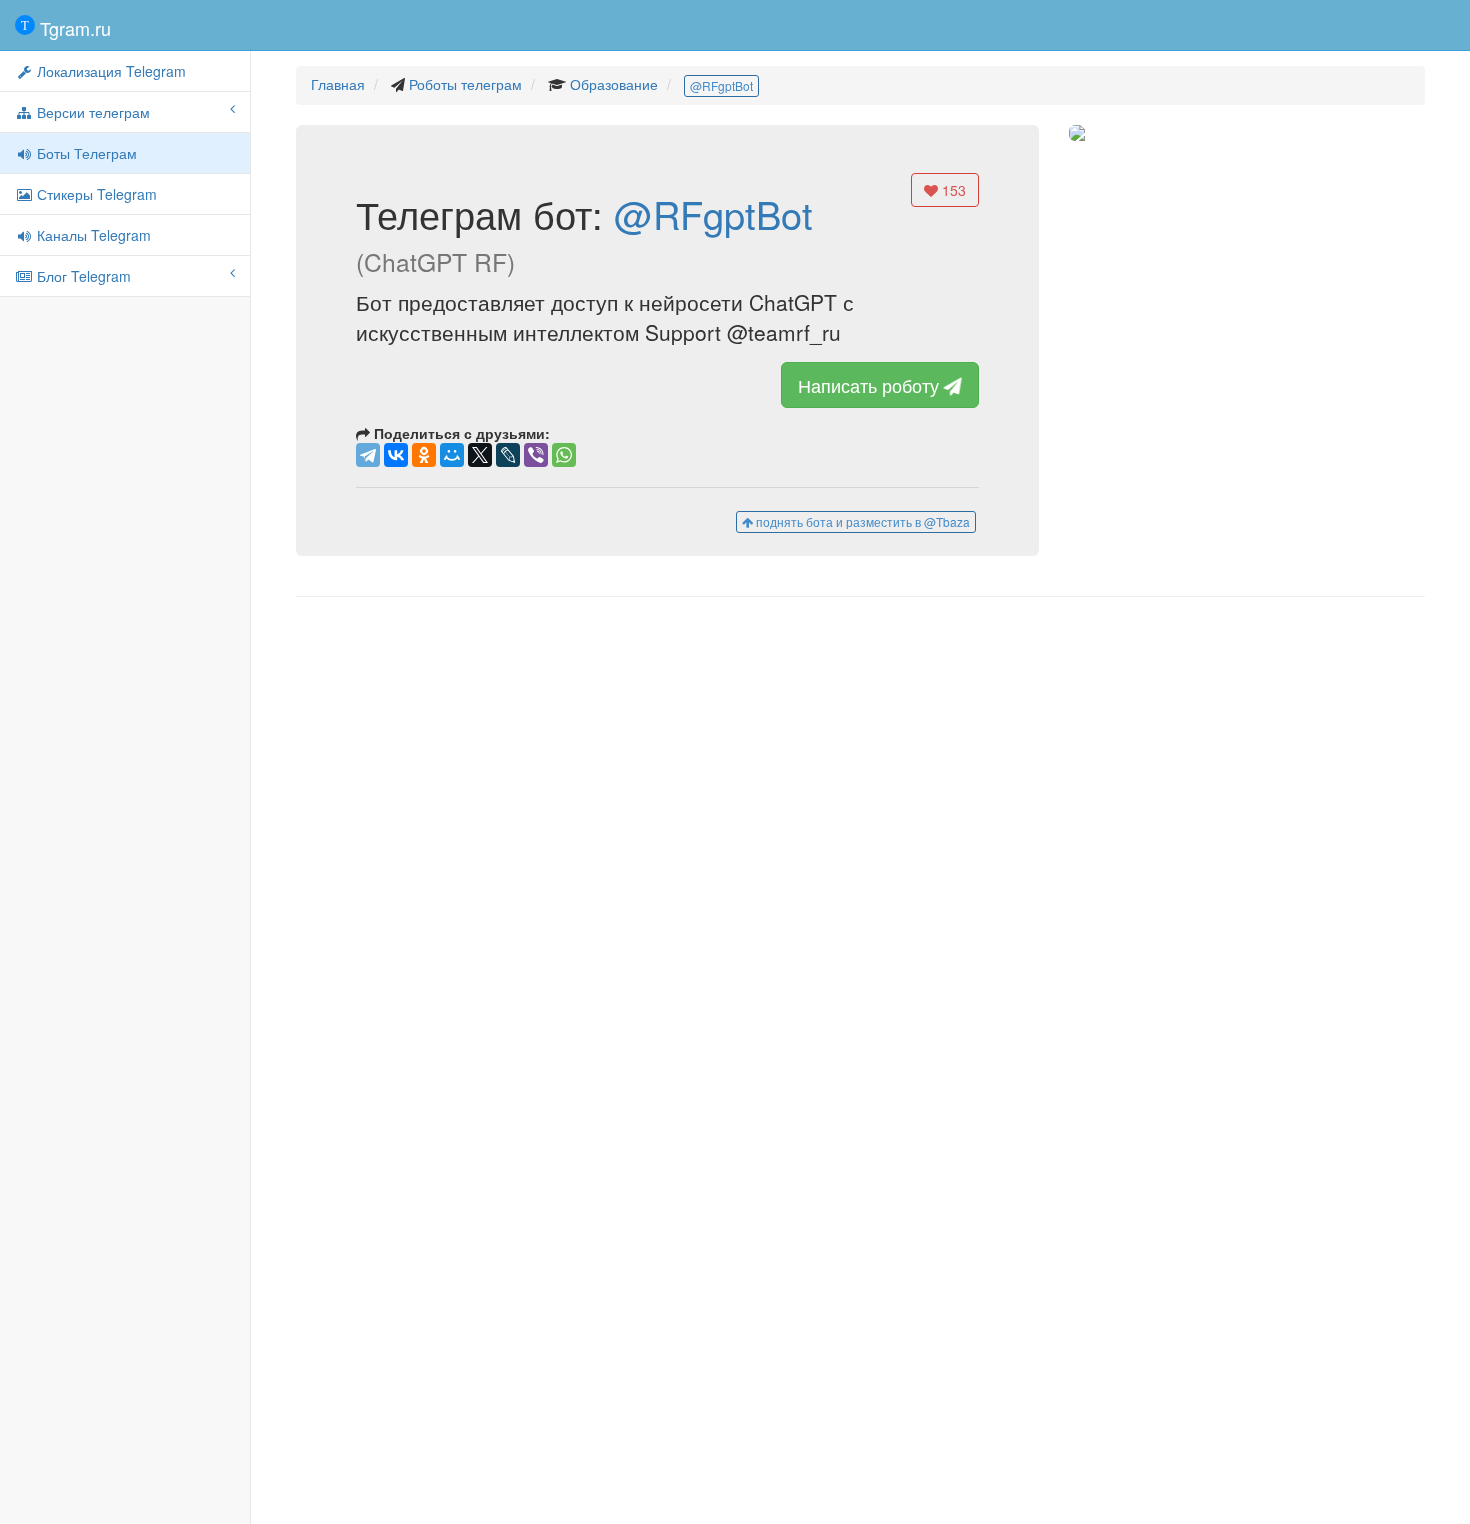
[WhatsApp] (564, 455)
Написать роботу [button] (871, 385)
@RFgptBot (721, 85)
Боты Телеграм (85, 153)
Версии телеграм (91, 112)
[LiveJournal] (508, 455)
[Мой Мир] (452, 455)
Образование (614, 84)
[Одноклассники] (424, 455)
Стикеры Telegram (95, 194)
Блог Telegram (82, 276)
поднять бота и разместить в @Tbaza (861, 521)
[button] (1199, 133)
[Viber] (536, 455)
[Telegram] (368, 455)
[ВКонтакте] (396, 455)
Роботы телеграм (465, 84)
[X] (480, 455)
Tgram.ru (73, 28)
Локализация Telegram (109, 71)
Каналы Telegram (92, 235)
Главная (338, 84)
